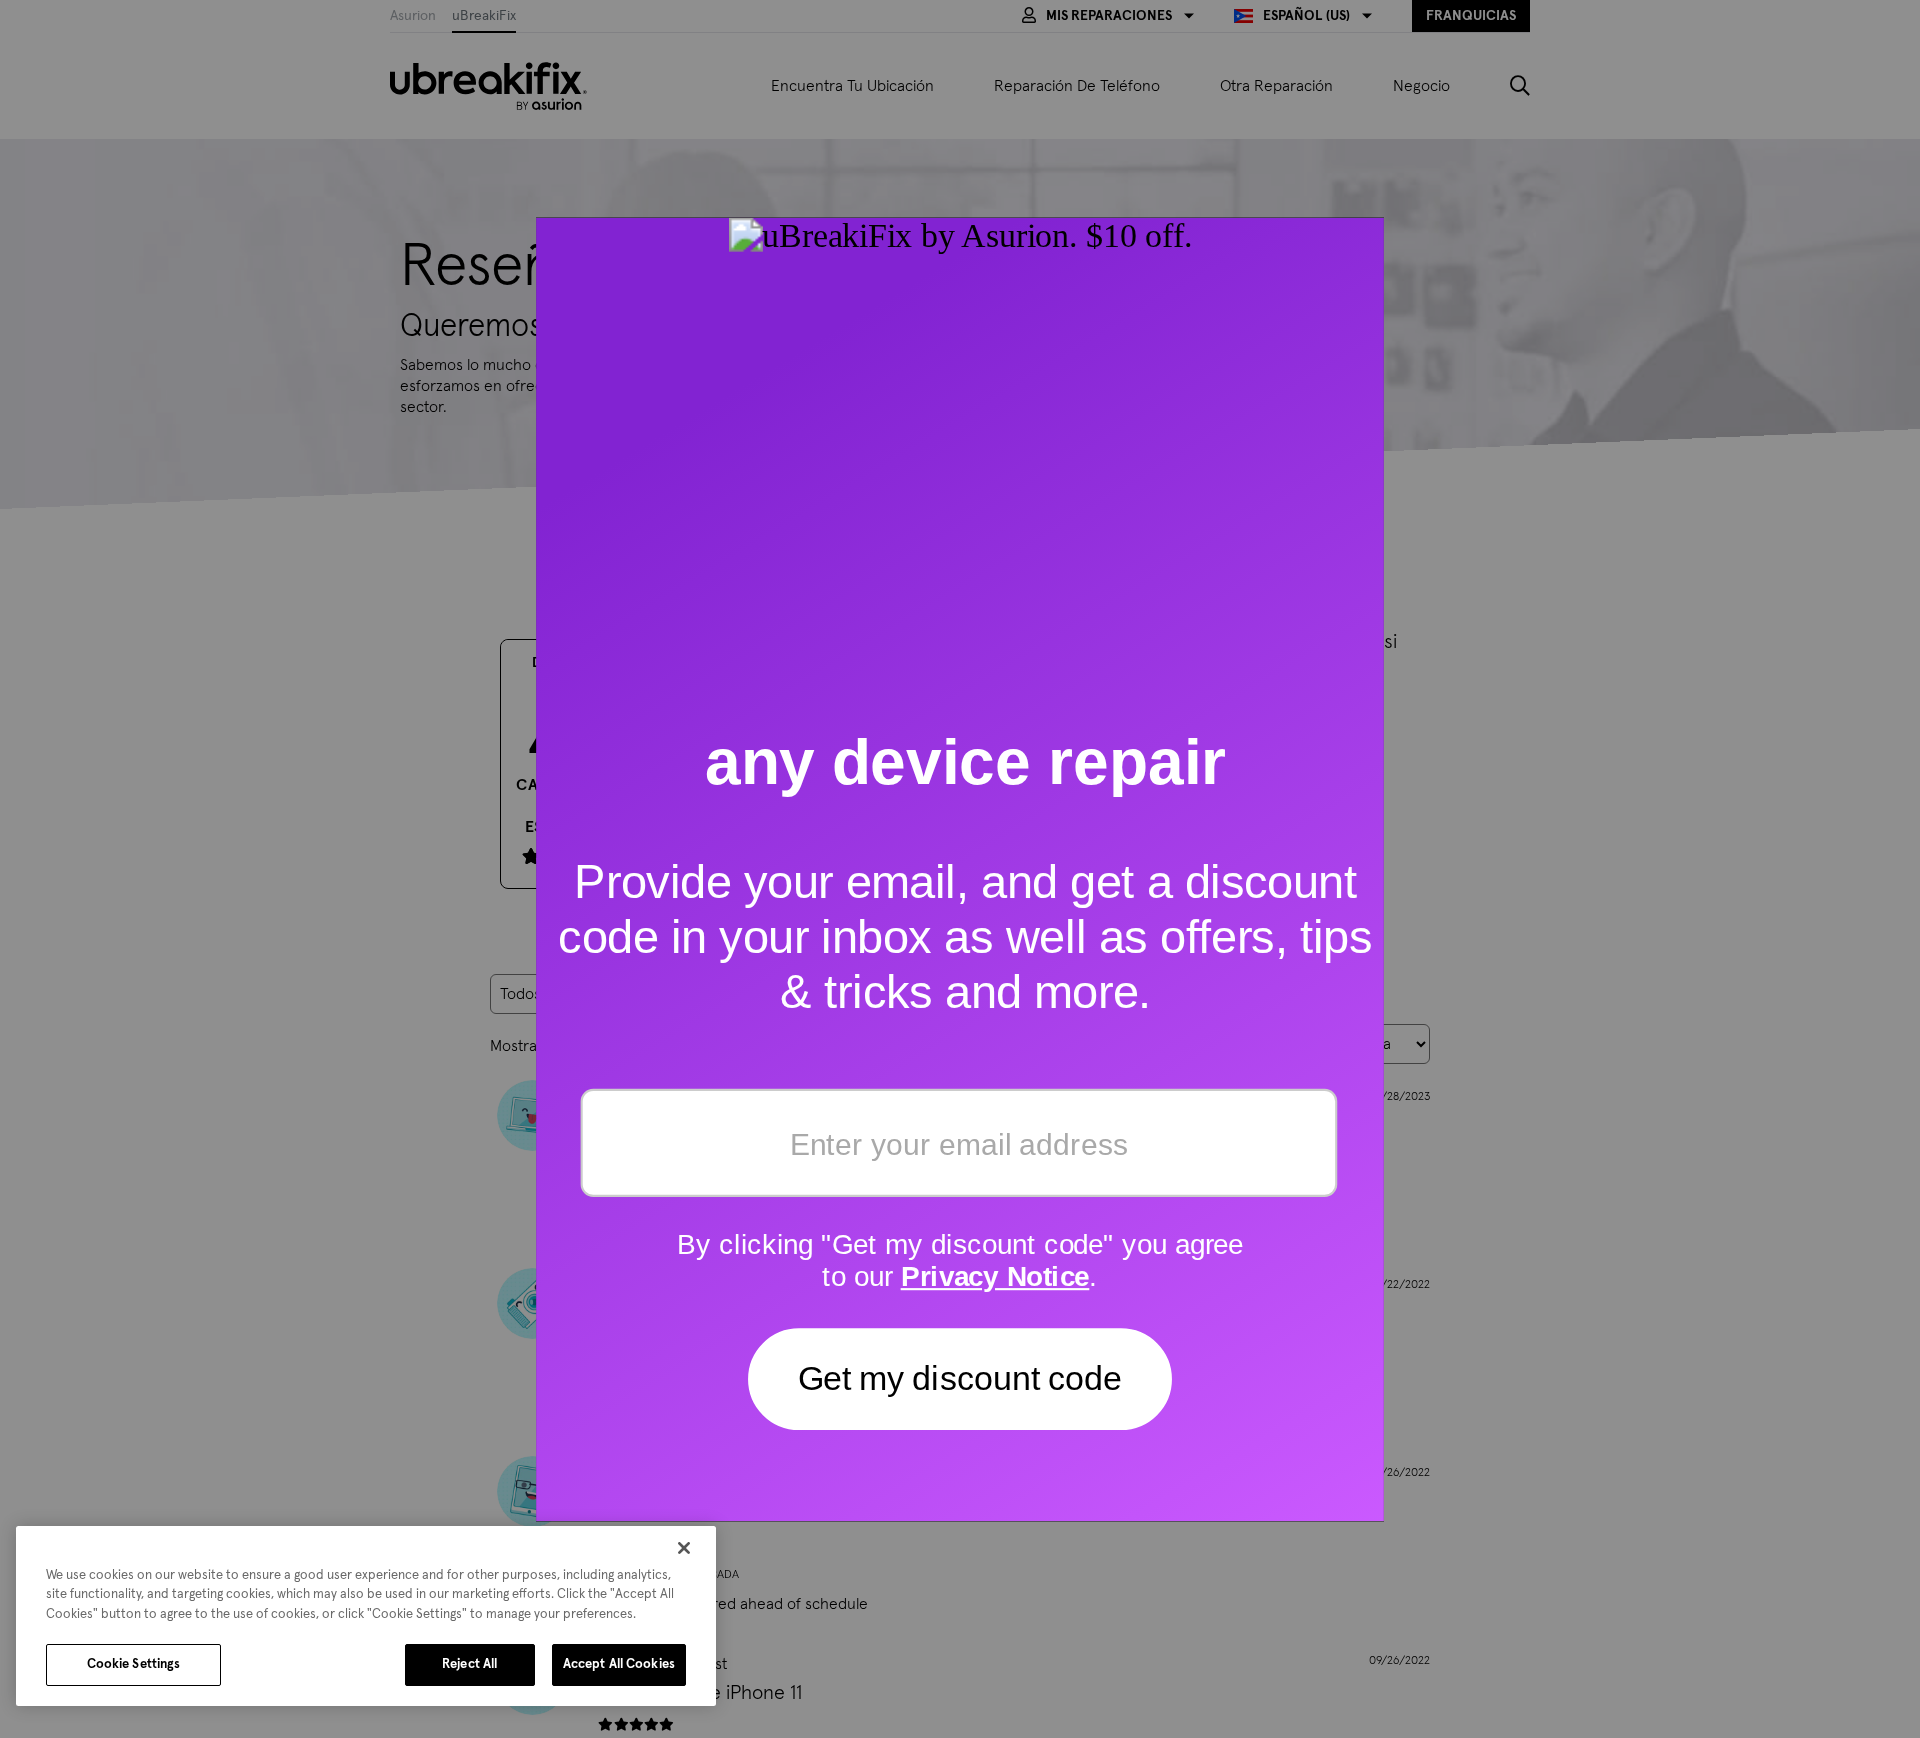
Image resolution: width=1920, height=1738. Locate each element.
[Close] (684, 1548)
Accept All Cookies (619, 1664)
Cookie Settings (134, 1664)
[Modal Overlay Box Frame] (960, 869)
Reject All (469, 1664)
